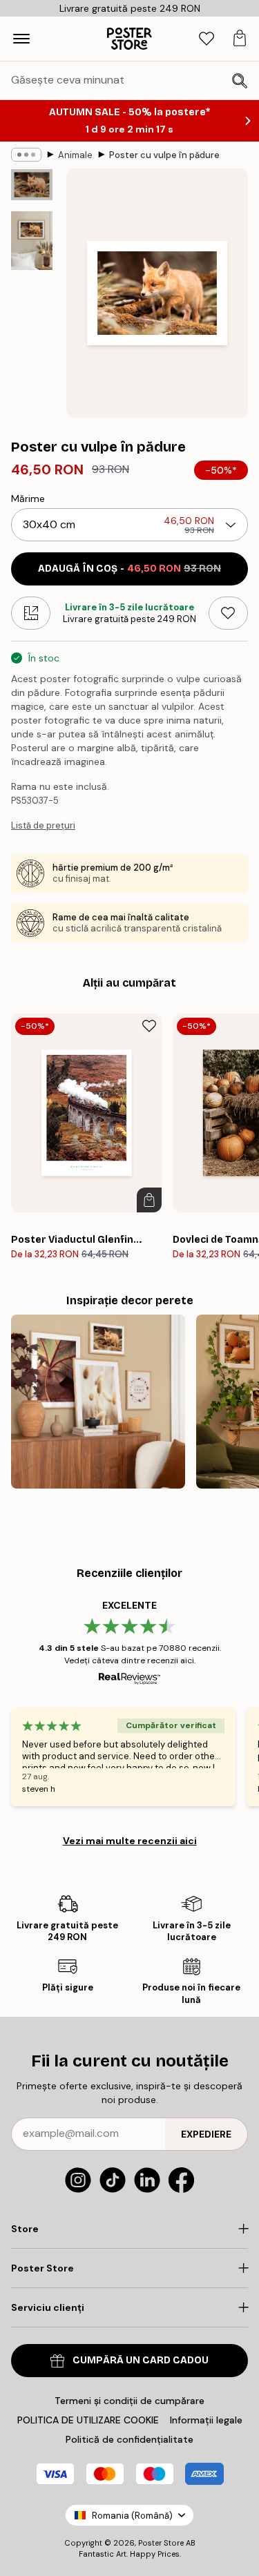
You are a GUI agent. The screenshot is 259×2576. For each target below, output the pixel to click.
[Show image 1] (32, 185)
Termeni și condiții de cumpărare (129, 2401)
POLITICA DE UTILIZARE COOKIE (88, 2420)
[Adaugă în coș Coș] (149, 1200)
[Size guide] (31, 613)
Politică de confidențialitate (129, 2439)
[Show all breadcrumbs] (26, 155)
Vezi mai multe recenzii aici (130, 1841)
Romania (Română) (132, 2516)
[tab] (207, 39)
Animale (75, 155)
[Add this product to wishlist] (228, 613)
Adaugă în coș (129, 569)
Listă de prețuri (43, 825)
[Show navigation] (21, 39)
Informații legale (206, 2420)
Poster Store (161, 2543)
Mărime (28, 498)
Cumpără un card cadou (141, 2360)
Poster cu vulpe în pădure (164, 155)
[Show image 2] (32, 241)
